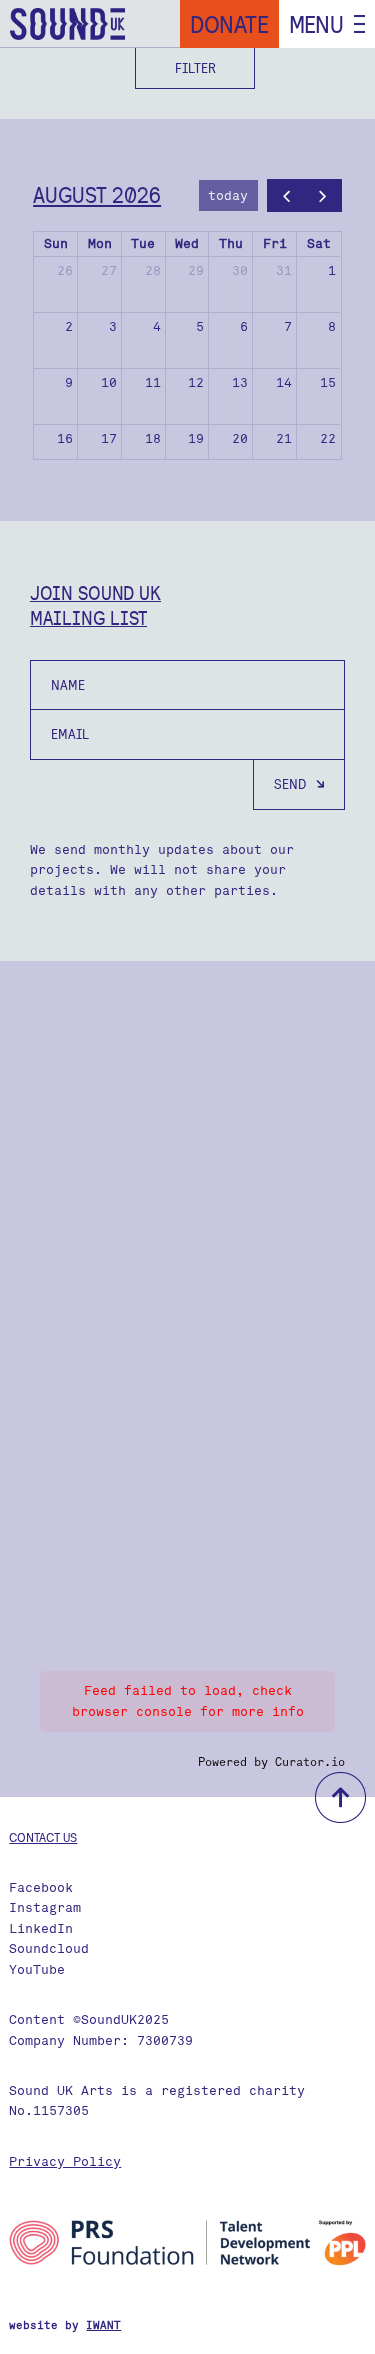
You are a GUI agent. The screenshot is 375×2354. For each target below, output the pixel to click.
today (228, 195)
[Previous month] (286, 195)
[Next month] (323, 195)
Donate (229, 24)
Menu (316, 24)
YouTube (37, 1969)
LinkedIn (41, 1928)
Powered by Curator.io (271, 1762)
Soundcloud (49, 1948)
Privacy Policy (65, 2161)
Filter (195, 68)
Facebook (41, 1887)
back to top (340, 1797)
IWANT (103, 2325)
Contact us (43, 1837)
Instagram (45, 1907)
